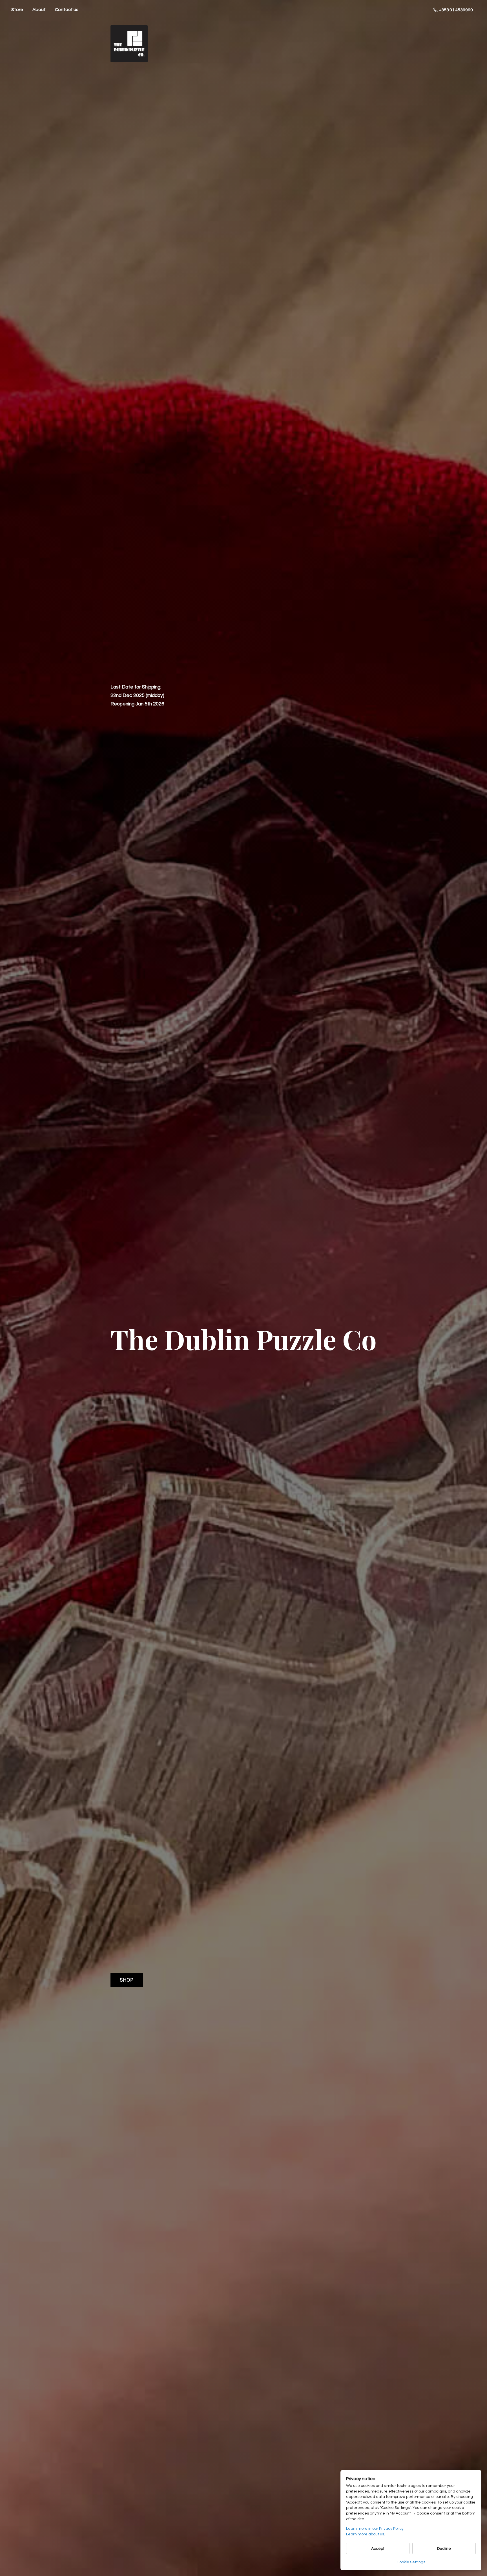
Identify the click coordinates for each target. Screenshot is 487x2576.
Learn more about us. (366, 2534)
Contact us (67, 10)
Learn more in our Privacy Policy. (375, 2529)
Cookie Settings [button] (411, 2562)
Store (17, 10)
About (39, 10)
